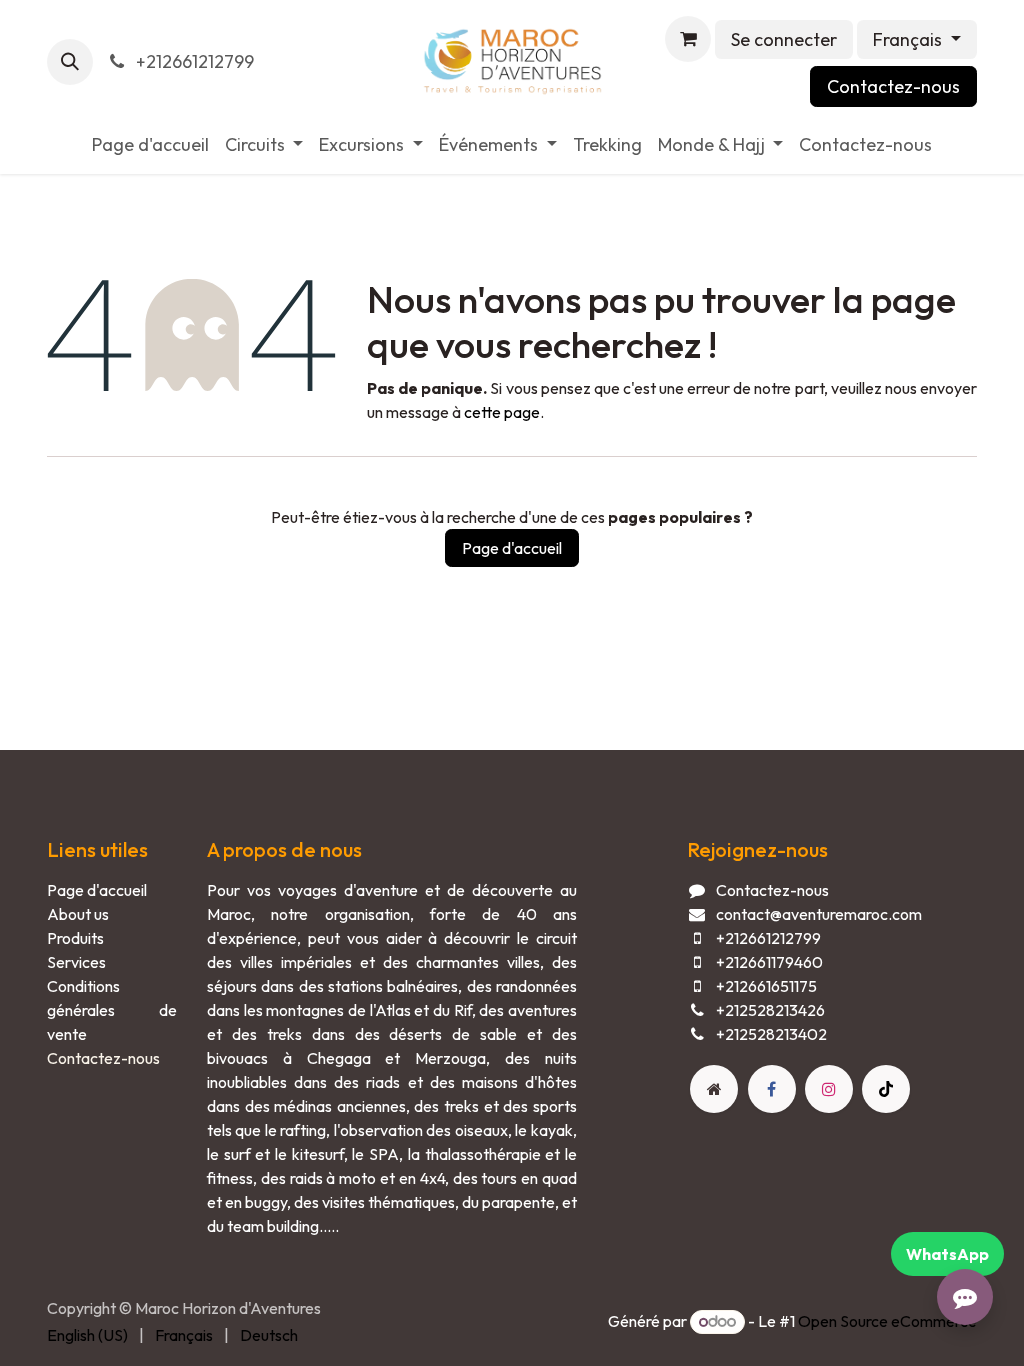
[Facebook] (772, 1089)
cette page (502, 412)
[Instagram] (829, 1089)
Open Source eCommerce (887, 1321)
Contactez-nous (893, 86)
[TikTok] (886, 1089)
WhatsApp (947, 1254)
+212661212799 (193, 61)
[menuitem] (150, 144)
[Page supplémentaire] (714, 1089)
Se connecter (784, 39)
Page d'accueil (512, 548)
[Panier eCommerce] (688, 39)
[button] (70, 62)
